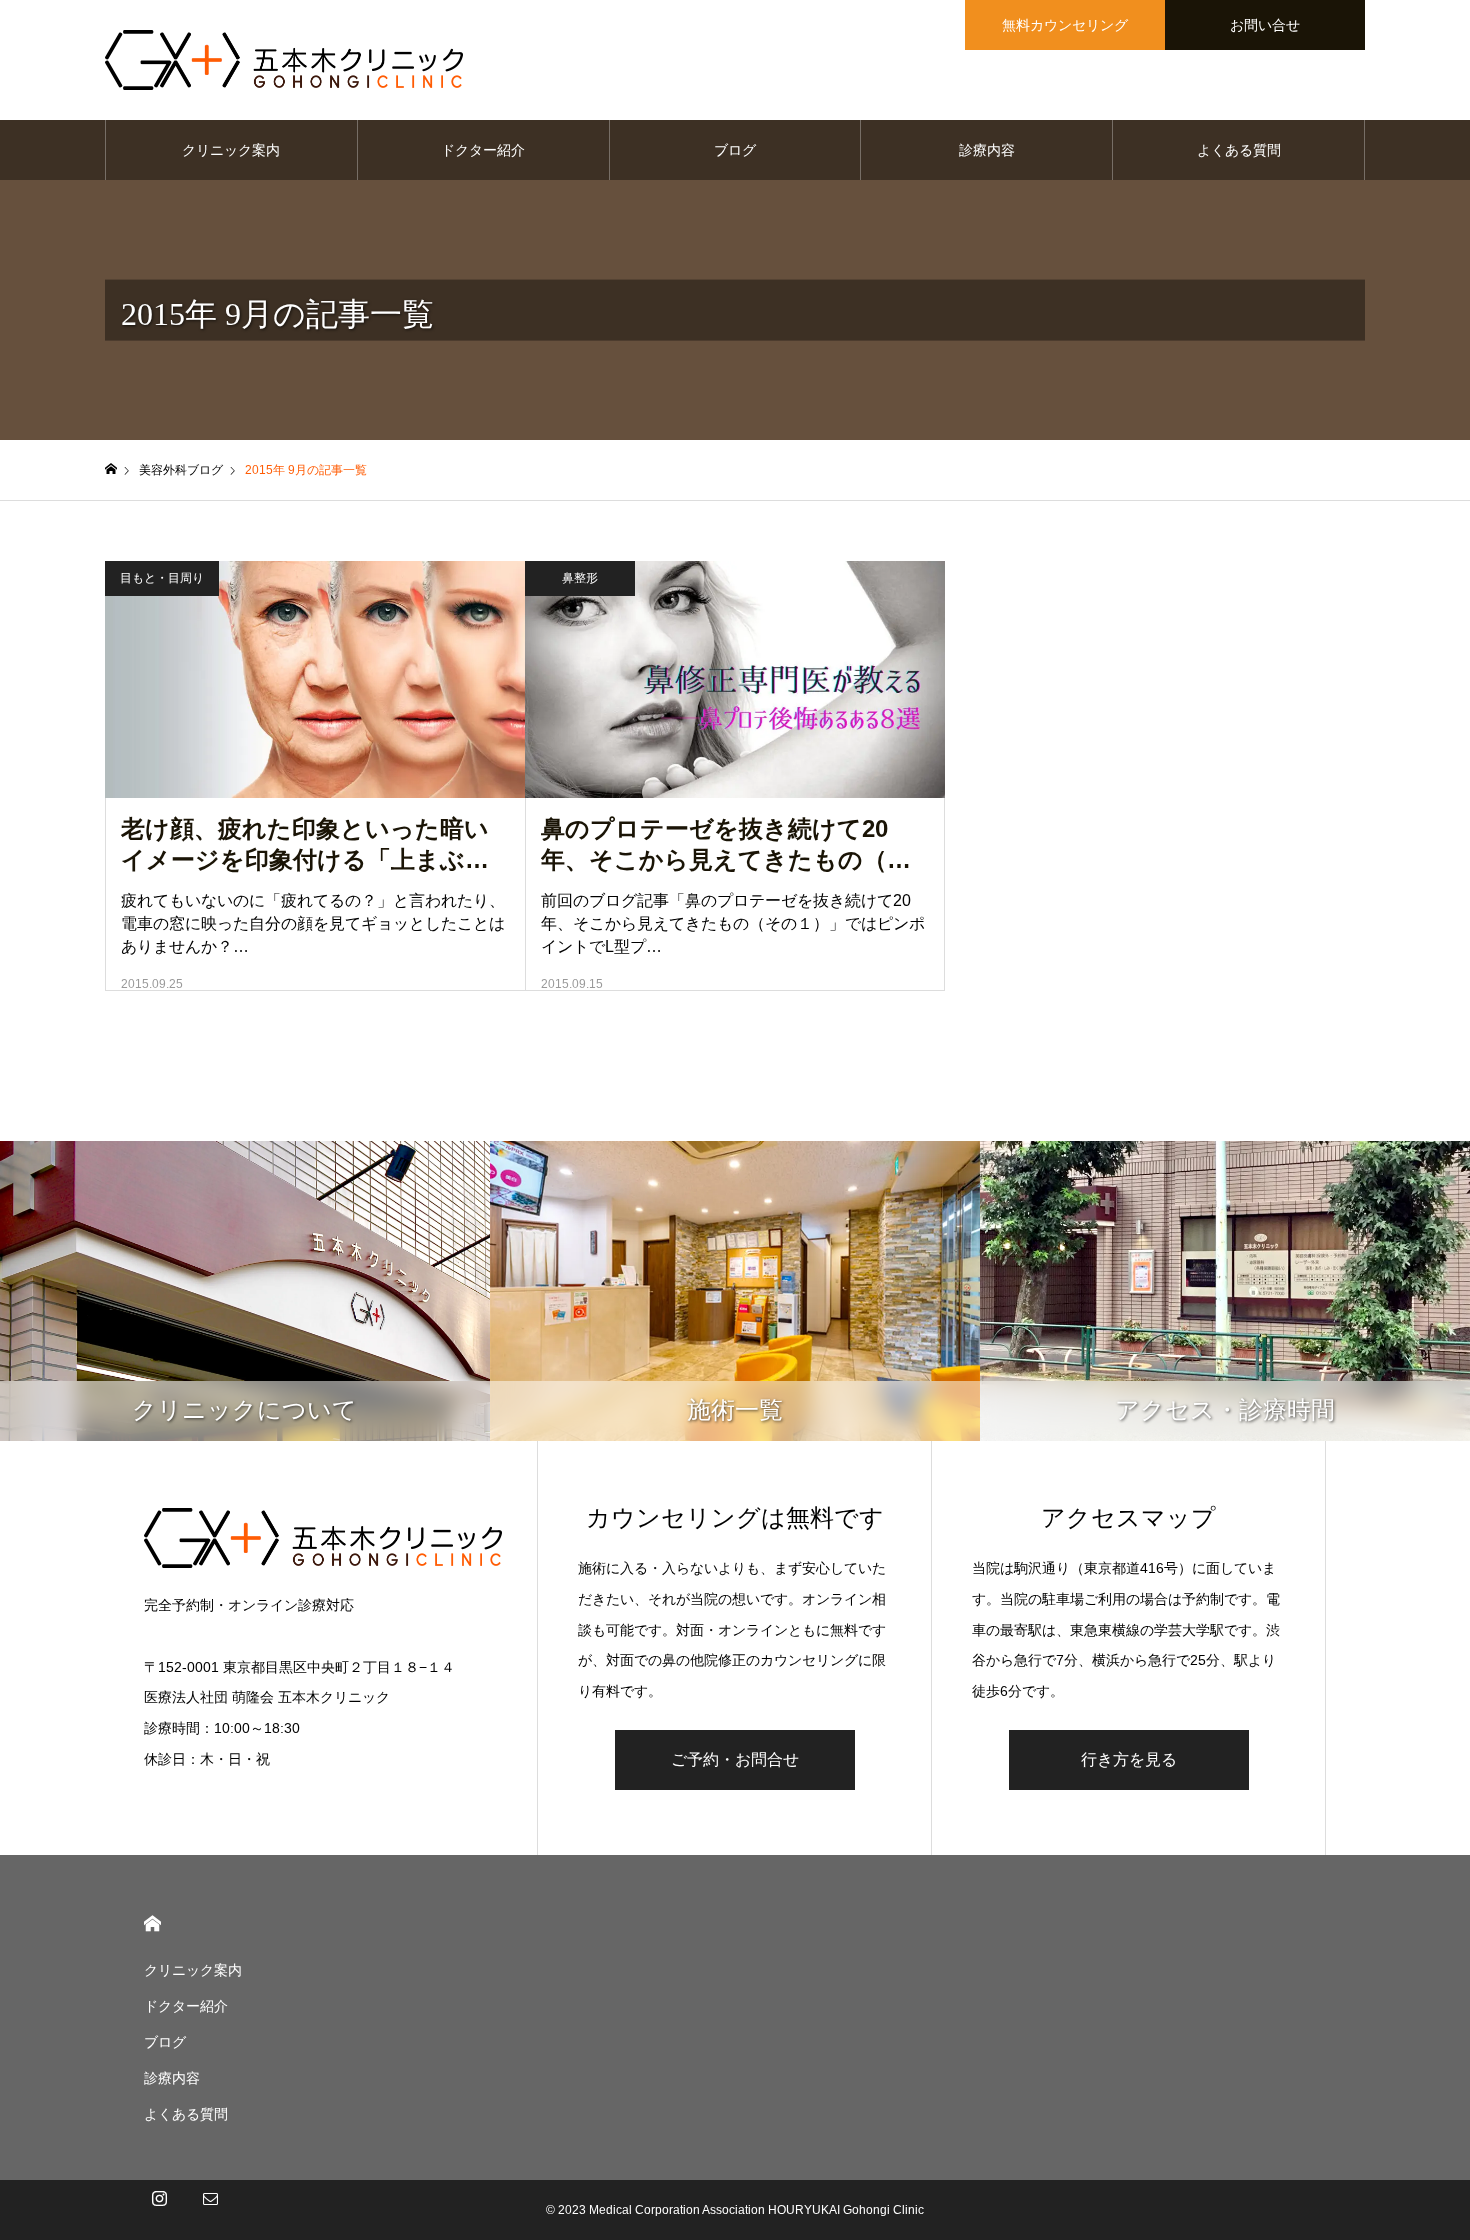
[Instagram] (159, 2210)
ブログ (735, 150)
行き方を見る (1129, 1759)
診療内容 (987, 150)
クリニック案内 (231, 150)
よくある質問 (1239, 150)
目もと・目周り (162, 578)
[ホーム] (111, 469)
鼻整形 (580, 578)
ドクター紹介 (483, 150)
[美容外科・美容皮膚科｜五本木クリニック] (284, 60)
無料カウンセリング (1065, 25)
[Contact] (210, 2210)
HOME (152, 1923)
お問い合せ (1265, 25)
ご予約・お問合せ (735, 1759)
